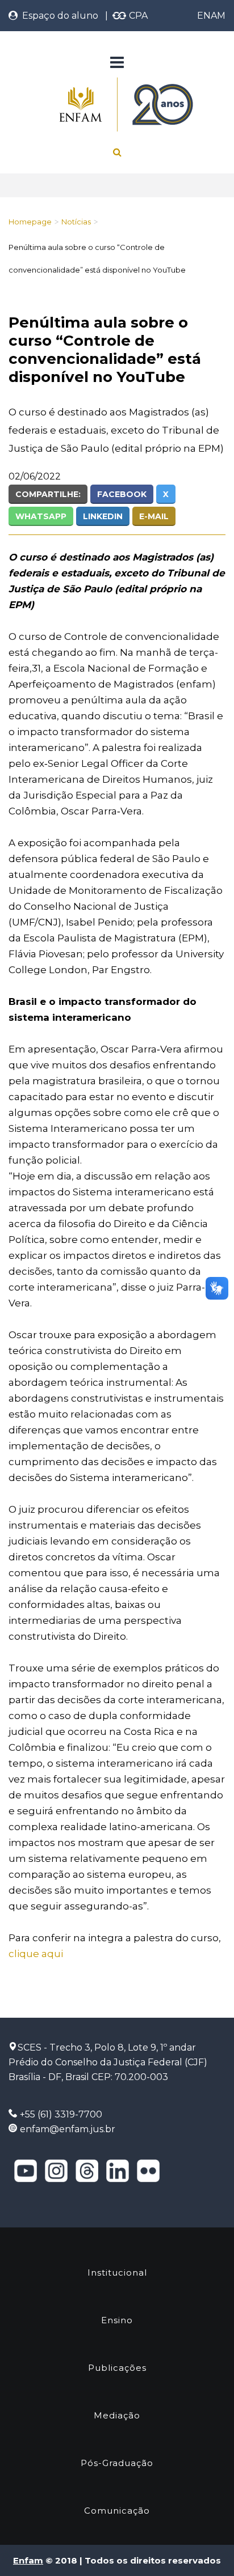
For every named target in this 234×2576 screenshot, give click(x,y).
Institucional (117, 2272)
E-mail (154, 516)
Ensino (117, 2320)
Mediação (117, 2415)
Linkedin (103, 516)
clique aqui (36, 1954)
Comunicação (117, 2511)
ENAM (211, 16)
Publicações (117, 2368)
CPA (137, 16)
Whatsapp (41, 516)
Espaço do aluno (58, 16)
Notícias (76, 222)
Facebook (122, 494)
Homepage (30, 222)
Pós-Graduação (117, 2463)
